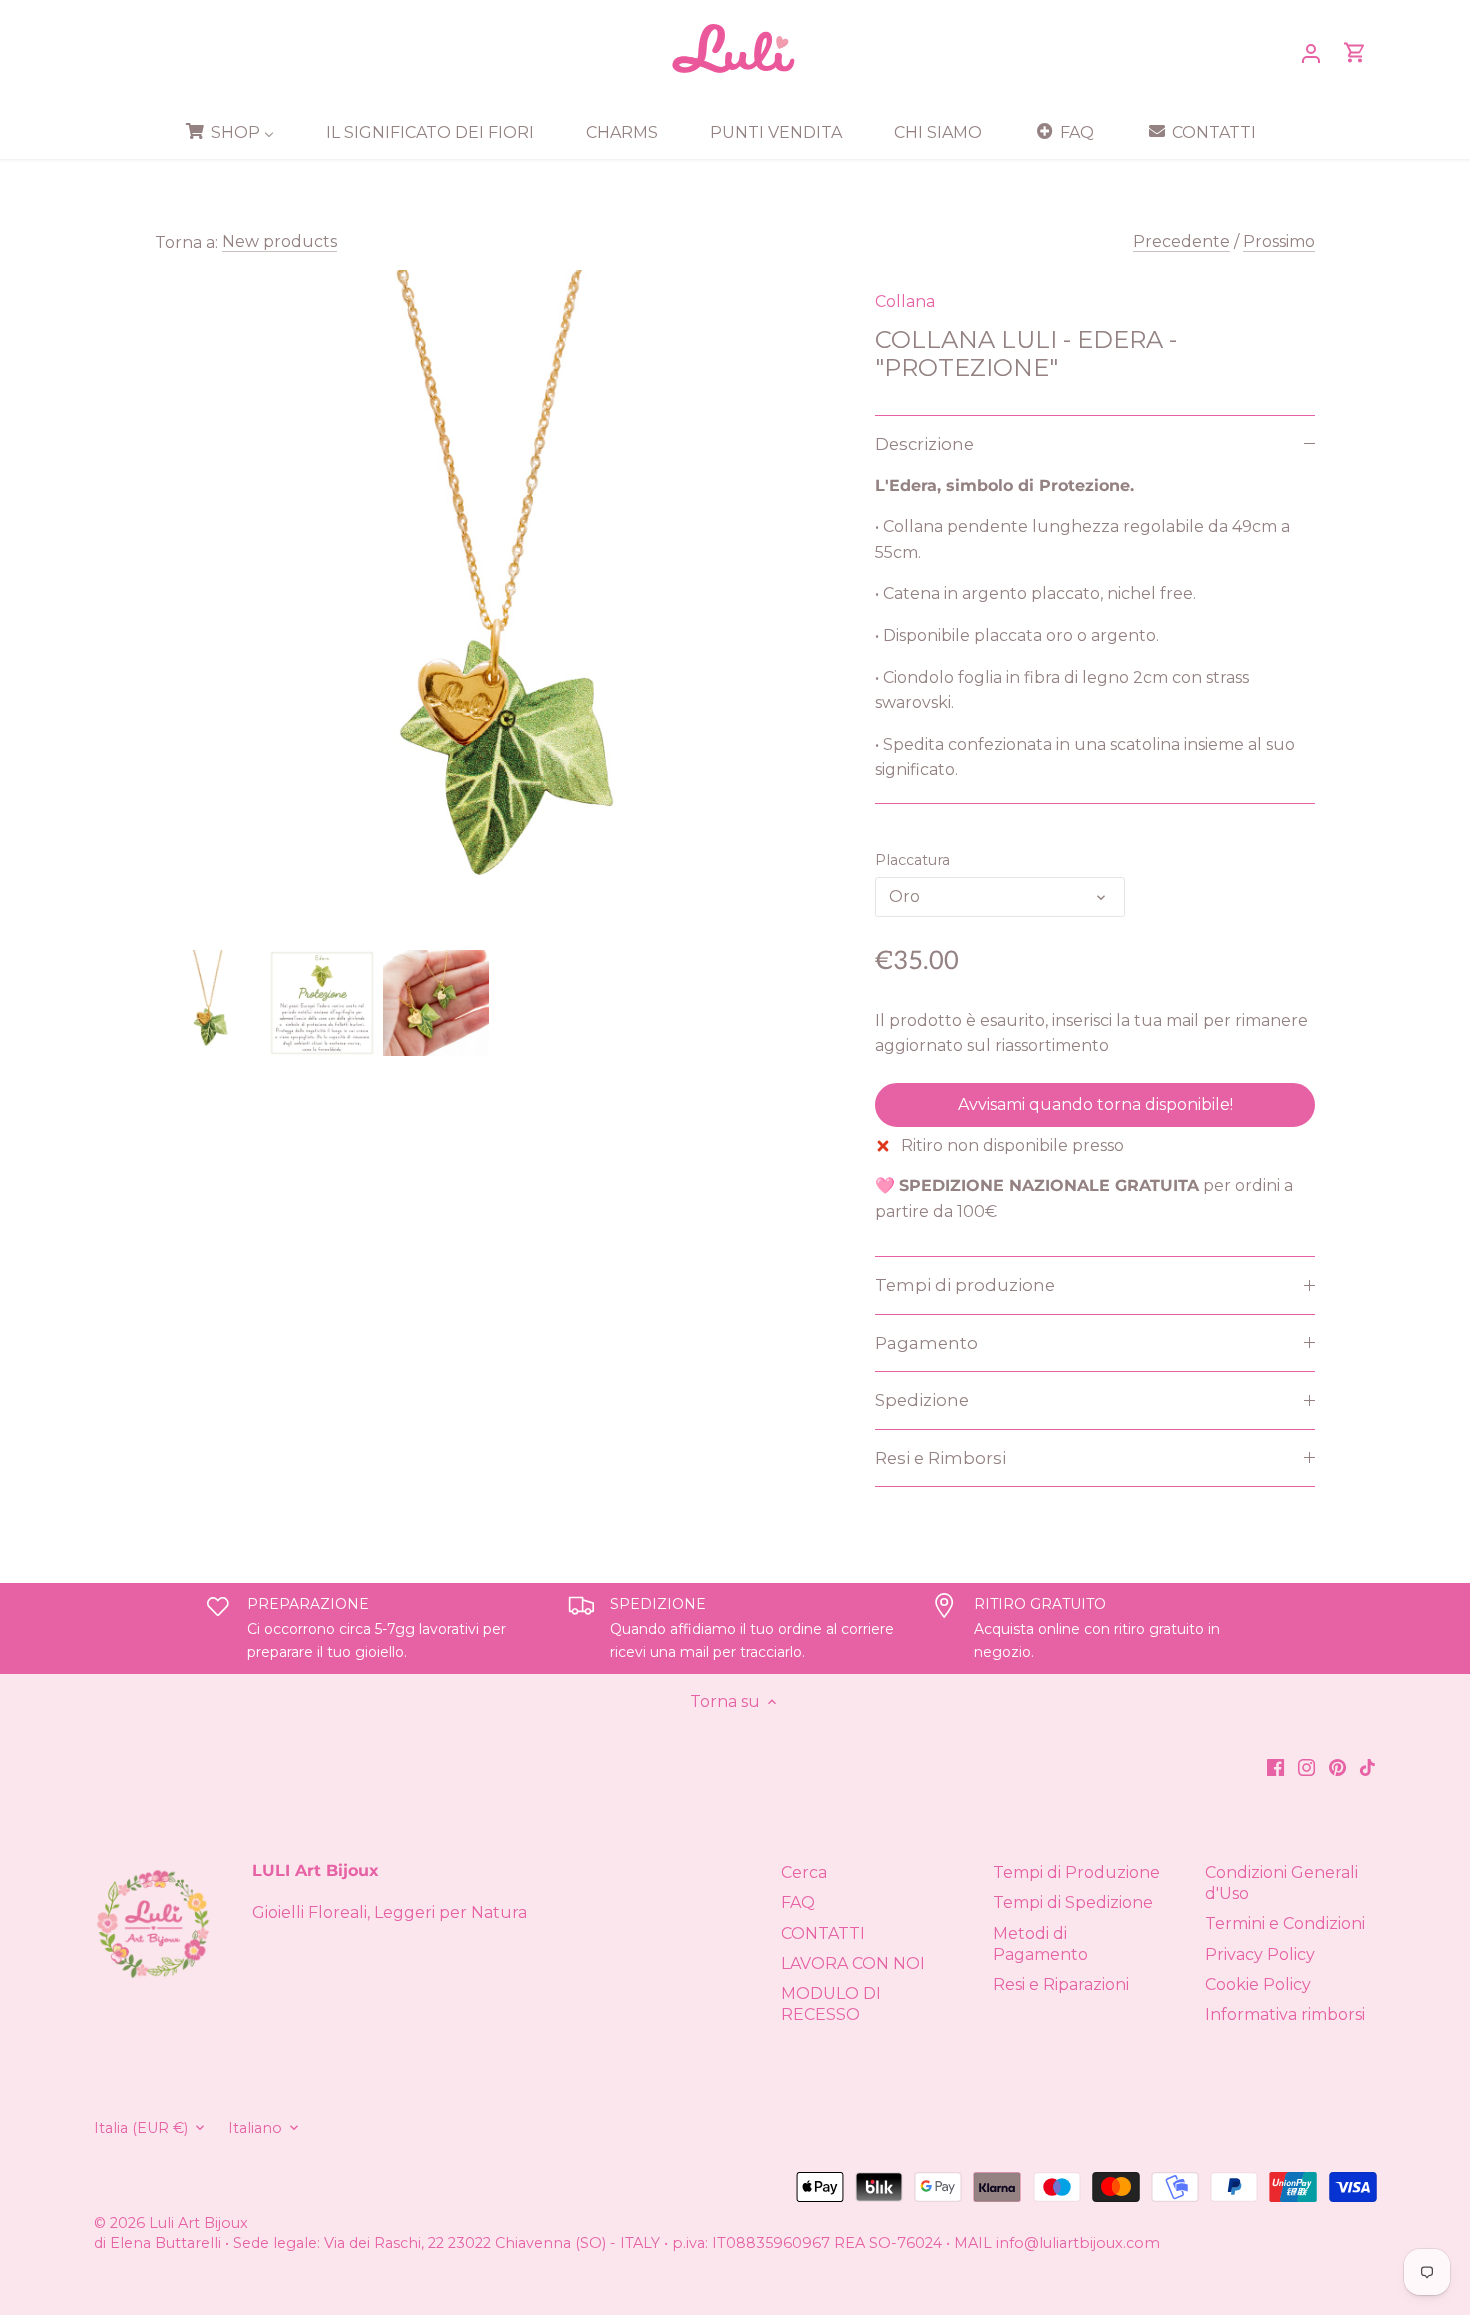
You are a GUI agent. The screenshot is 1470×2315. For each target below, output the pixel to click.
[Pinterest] (1337, 1767)
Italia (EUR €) (141, 2128)
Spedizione (922, 1400)
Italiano (255, 2128)
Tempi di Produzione (1076, 1872)
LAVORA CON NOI (853, 1963)
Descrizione (924, 444)
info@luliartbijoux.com (1078, 2243)
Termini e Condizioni (1285, 1923)
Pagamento (926, 1343)
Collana (905, 301)
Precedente (1181, 241)
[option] (208, 1003)
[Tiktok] (1367, 1767)
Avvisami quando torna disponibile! (1095, 1104)
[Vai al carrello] (1355, 52)
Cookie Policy (1258, 1984)
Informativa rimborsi (1285, 2014)
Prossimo (1279, 241)
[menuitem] (236, 132)
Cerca (804, 1872)
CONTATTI (823, 1933)
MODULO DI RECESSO (831, 2004)
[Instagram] (1306, 1767)
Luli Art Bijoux (198, 2223)
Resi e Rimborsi (940, 1458)
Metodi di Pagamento (1040, 1944)
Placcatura (912, 860)
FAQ (798, 1902)
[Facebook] (1275, 1767)
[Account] (1311, 52)
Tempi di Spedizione (1073, 1902)
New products (279, 241)
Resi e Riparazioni (1061, 1984)
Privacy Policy (1260, 1954)
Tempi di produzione (965, 1285)
